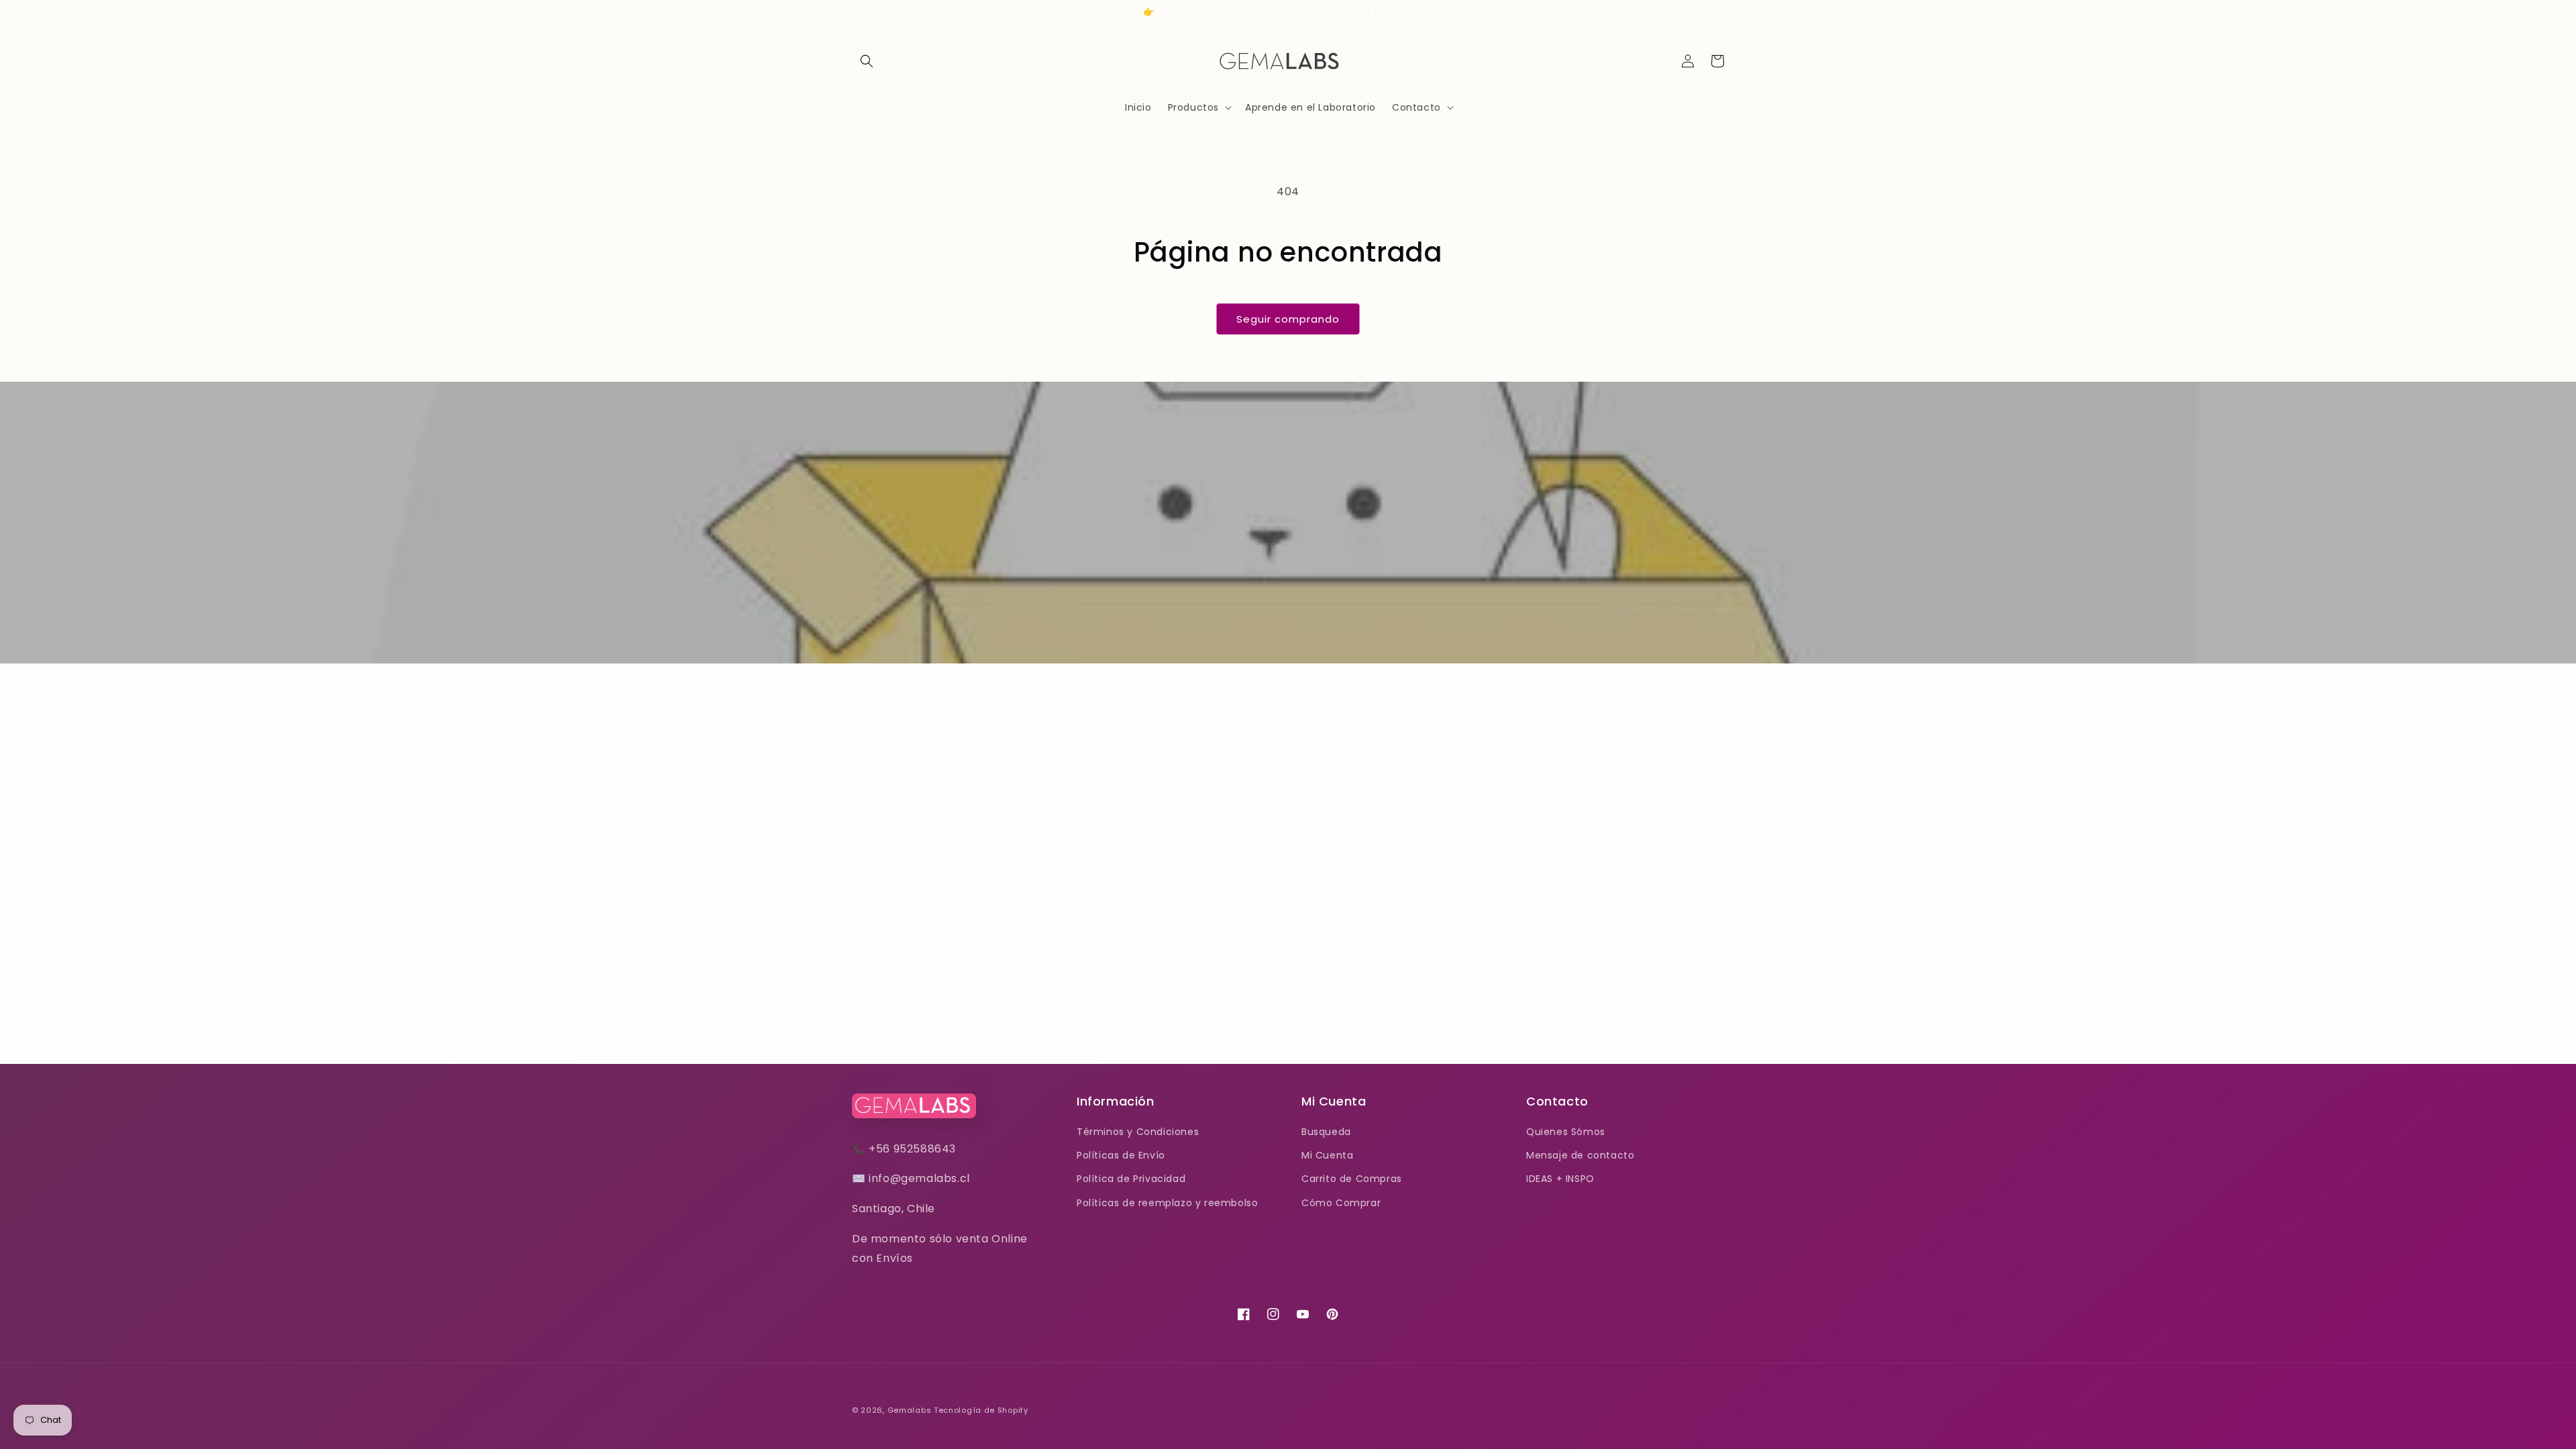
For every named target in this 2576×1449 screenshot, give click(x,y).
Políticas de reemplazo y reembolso (1167, 1203)
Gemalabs (910, 1410)
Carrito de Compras (1352, 1179)
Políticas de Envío (1121, 1155)
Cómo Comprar (1341, 1203)
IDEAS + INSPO (1560, 1179)
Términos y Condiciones (1138, 1132)
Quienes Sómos (1566, 1132)
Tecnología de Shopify (981, 1410)
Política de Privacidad (1131, 1179)
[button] (867, 61)
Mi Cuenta (1327, 1155)
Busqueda (1326, 1132)
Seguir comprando (1288, 319)
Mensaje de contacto (1580, 1155)
